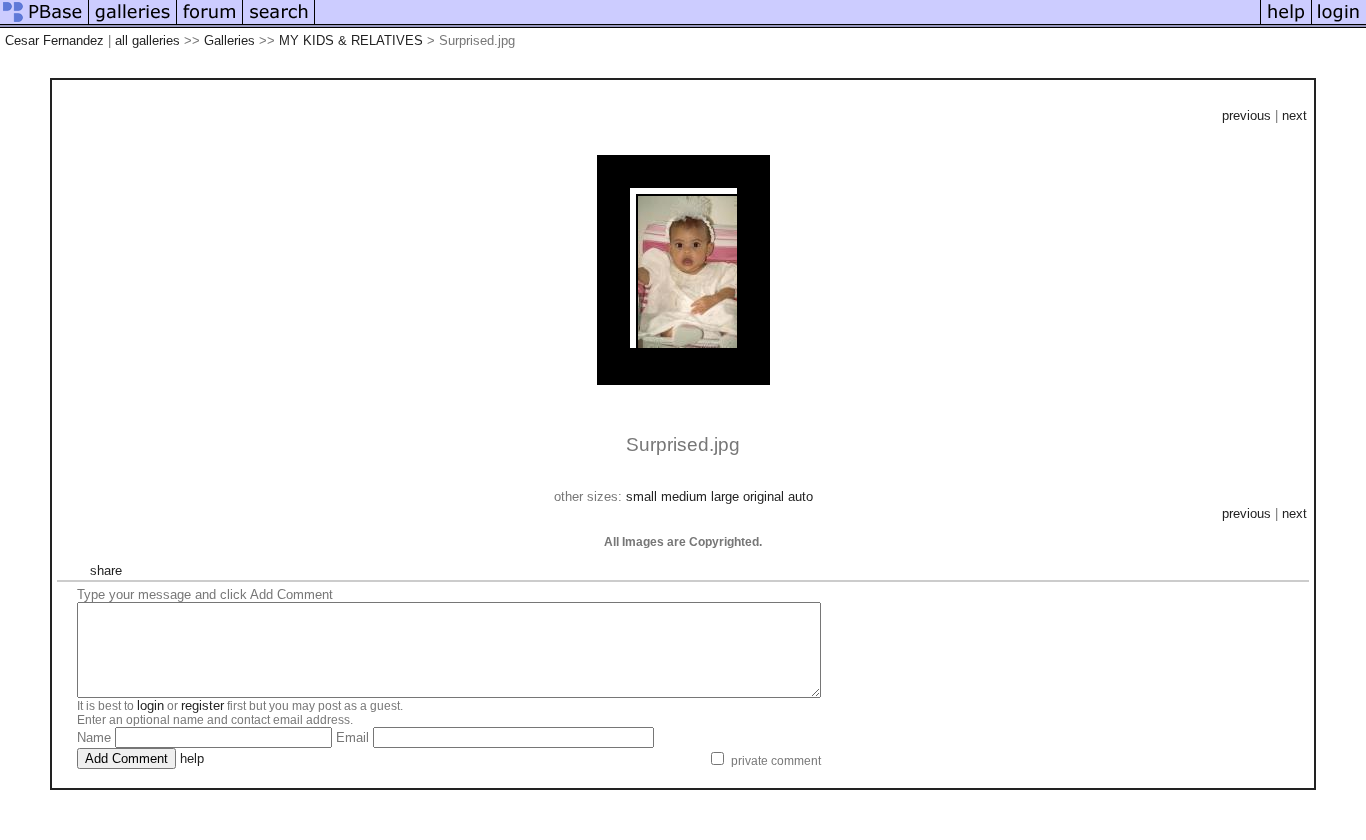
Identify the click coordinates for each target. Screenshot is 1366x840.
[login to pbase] (1339, 23)
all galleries (147, 40)
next (1294, 115)
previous (1246, 115)
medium (684, 496)
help (192, 758)
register (202, 705)
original (763, 496)
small (641, 496)
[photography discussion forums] (210, 23)
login (150, 705)
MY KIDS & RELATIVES (351, 40)
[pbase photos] (44, 23)
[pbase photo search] (279, 23)
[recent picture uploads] (133, 23)
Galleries (229, 40)
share (106, 570)
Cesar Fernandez (54, 40)
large (725, 496)
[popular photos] (787, 23)
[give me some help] (1286, 23)
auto (800, 496)
